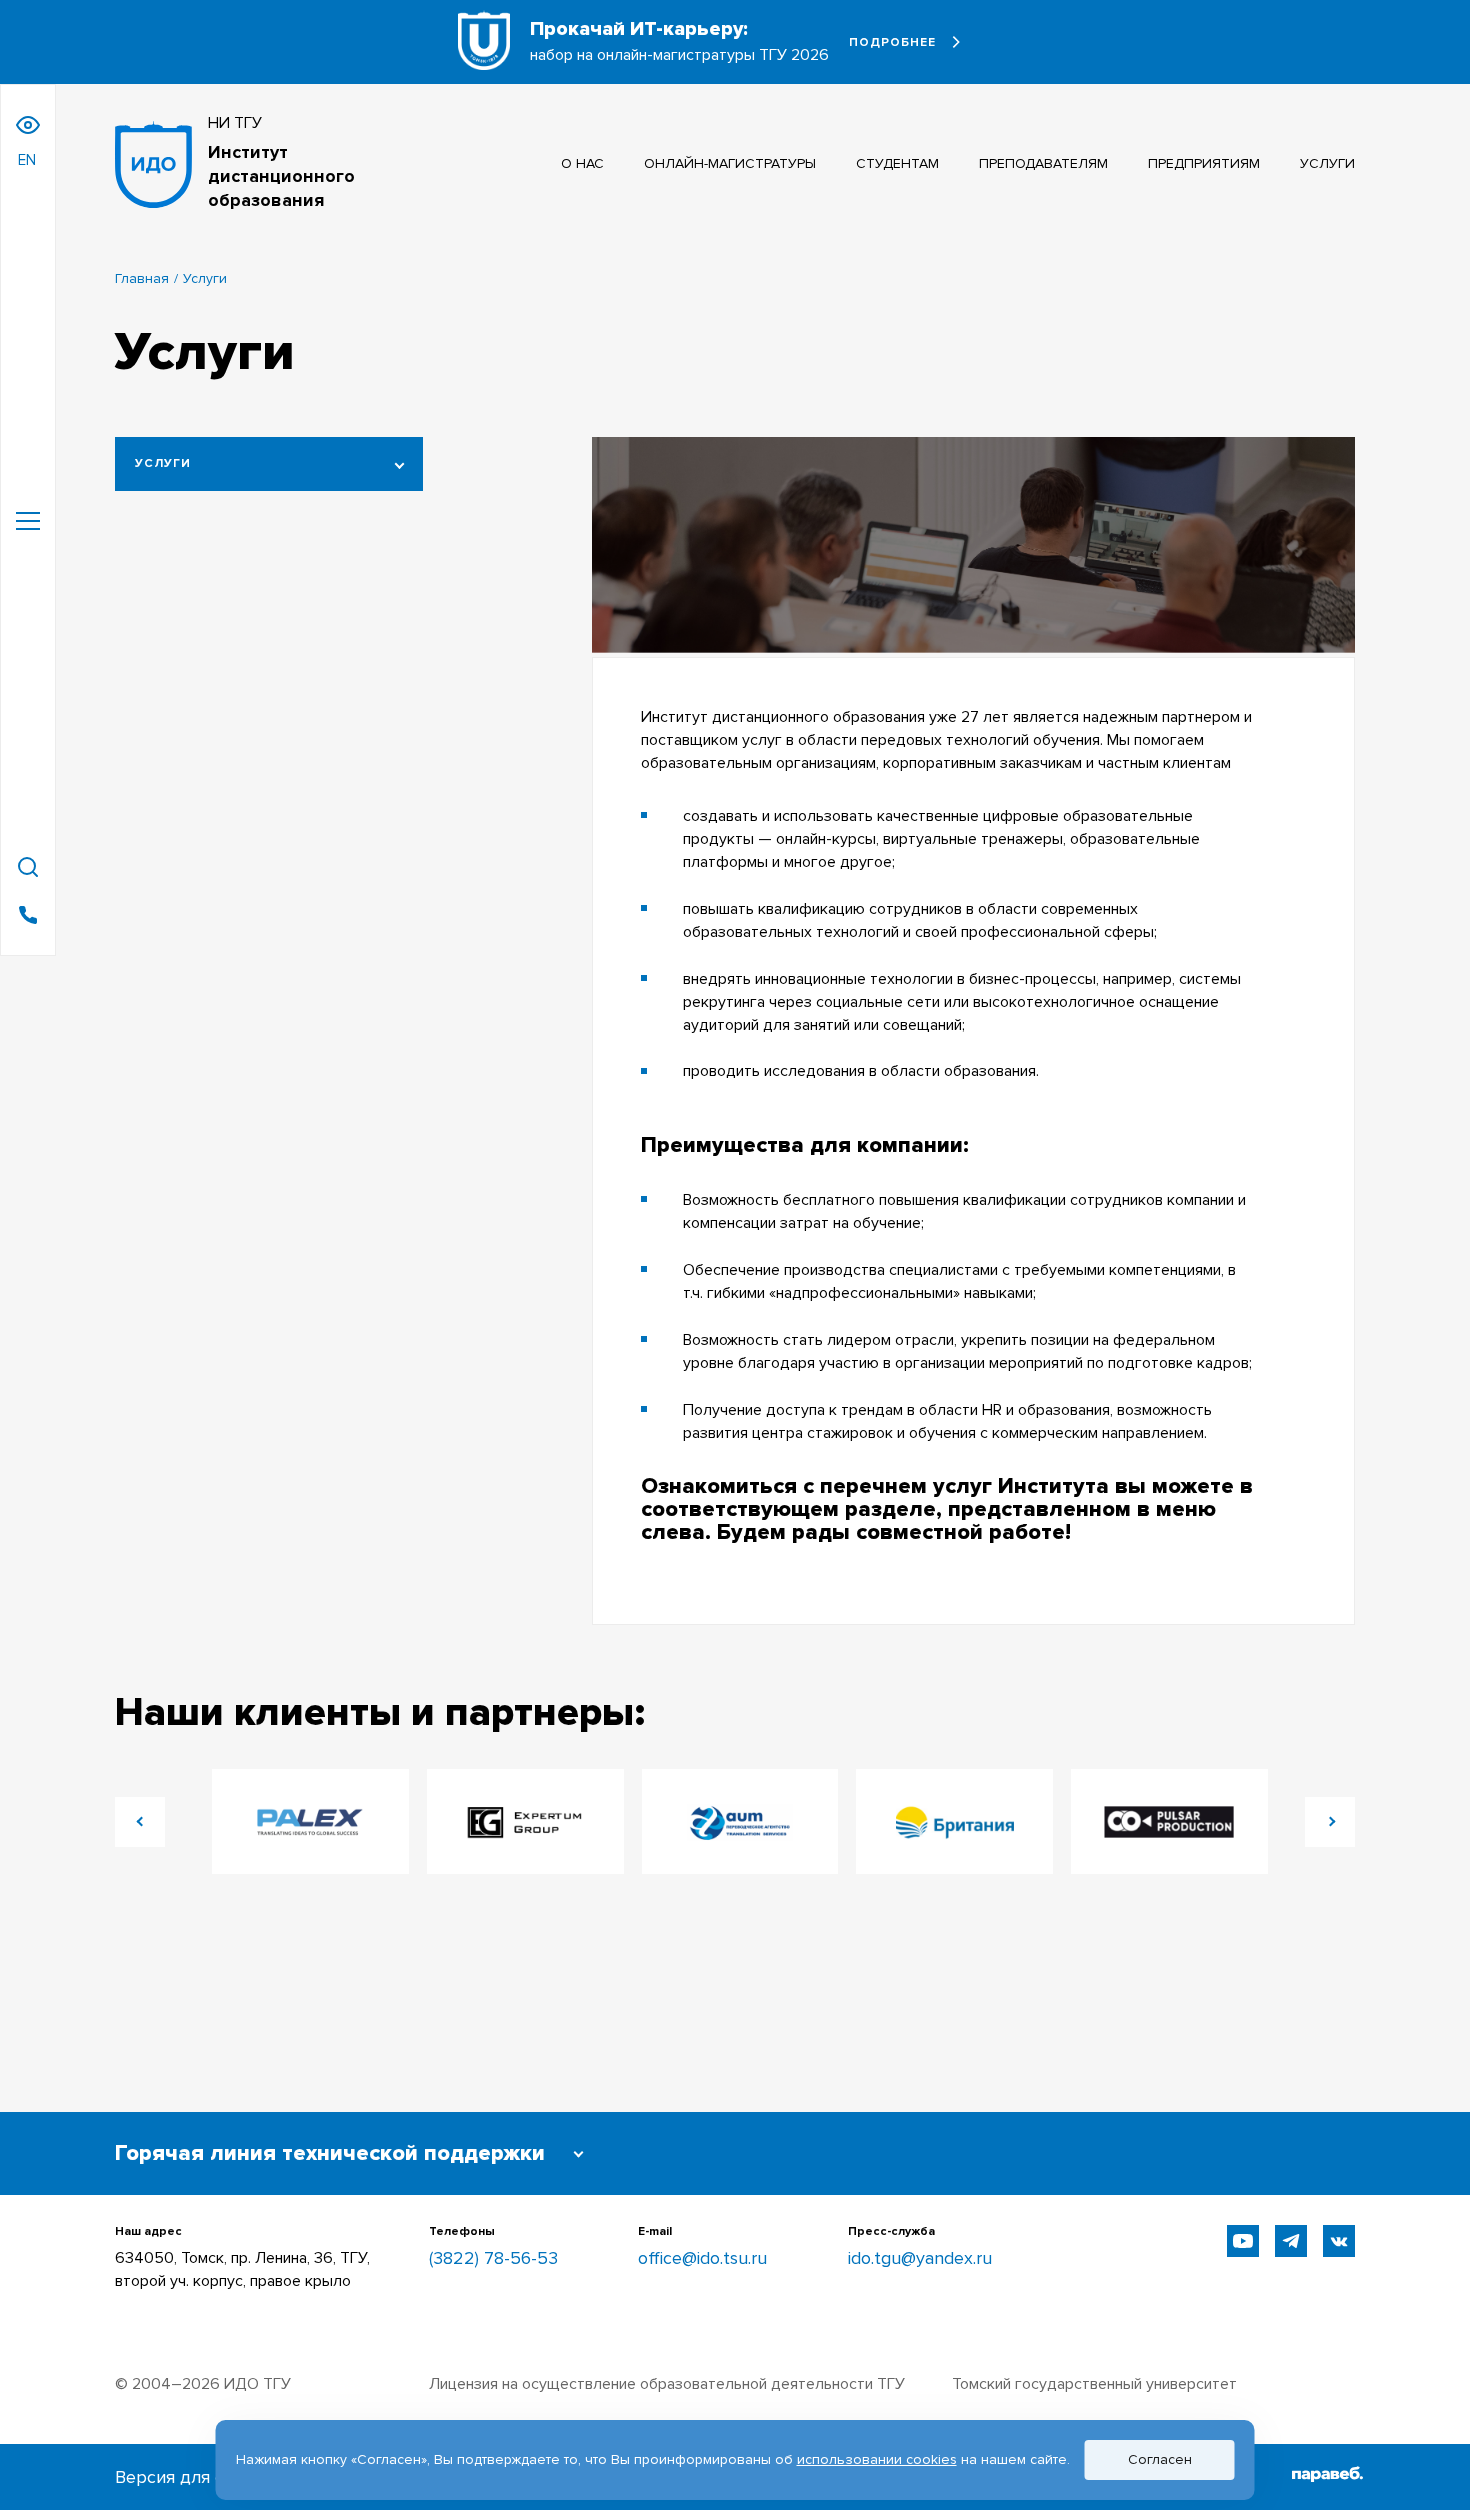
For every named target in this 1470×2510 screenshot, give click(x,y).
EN (27, 160)
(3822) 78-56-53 (493, 2258)
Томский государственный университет (1094, 2384)
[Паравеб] (1327, 2477)
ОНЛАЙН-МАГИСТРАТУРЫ (730, 163)
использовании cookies (877, 2459)
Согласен (1160, 2459)
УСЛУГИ (1327, 163)
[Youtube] (1243, 2241)
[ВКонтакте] (1339, 2241)
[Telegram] (1291, 2241)
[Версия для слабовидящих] (28, 125)
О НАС (582, 163)
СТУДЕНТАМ (897, 163)
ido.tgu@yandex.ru (920, 2258)
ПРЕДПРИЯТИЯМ (1204, 163)
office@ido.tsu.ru (702, 2258)
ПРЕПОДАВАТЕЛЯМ (1043, 163)
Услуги (163, 463)
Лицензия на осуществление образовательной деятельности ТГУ (667, 2384)
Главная (142, 278)
